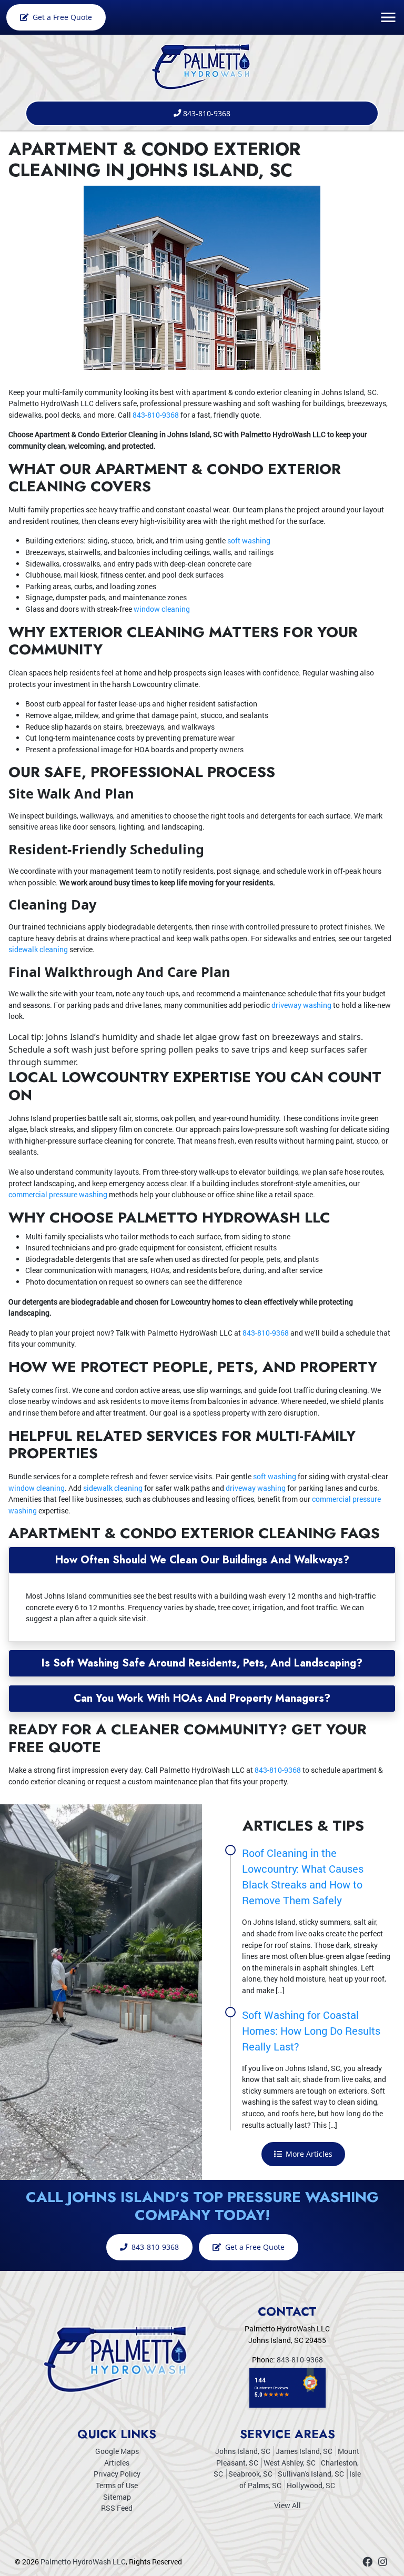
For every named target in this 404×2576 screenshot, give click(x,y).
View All (287, 2505)
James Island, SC (304, 2451)
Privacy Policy (117, 2474)
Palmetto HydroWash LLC (83, 2562)
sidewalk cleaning (38, 949)
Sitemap (117, 2497)
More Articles (308, 2154)
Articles (117, 2463)
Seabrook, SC (250, 2474)
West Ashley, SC (290, 2463)
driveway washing (301, 1005)
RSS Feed (117, 2508)
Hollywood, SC (311, 2485)
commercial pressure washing (58, 1194)
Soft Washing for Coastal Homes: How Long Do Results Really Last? (311, 2031)
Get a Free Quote (61, 17)
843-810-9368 (207, 113)
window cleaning (162, 609)
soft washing (249, 541)
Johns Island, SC (243, 2451)
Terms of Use (117, 2485)
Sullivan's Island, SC (311, 2474)
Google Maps (117, 2451)
